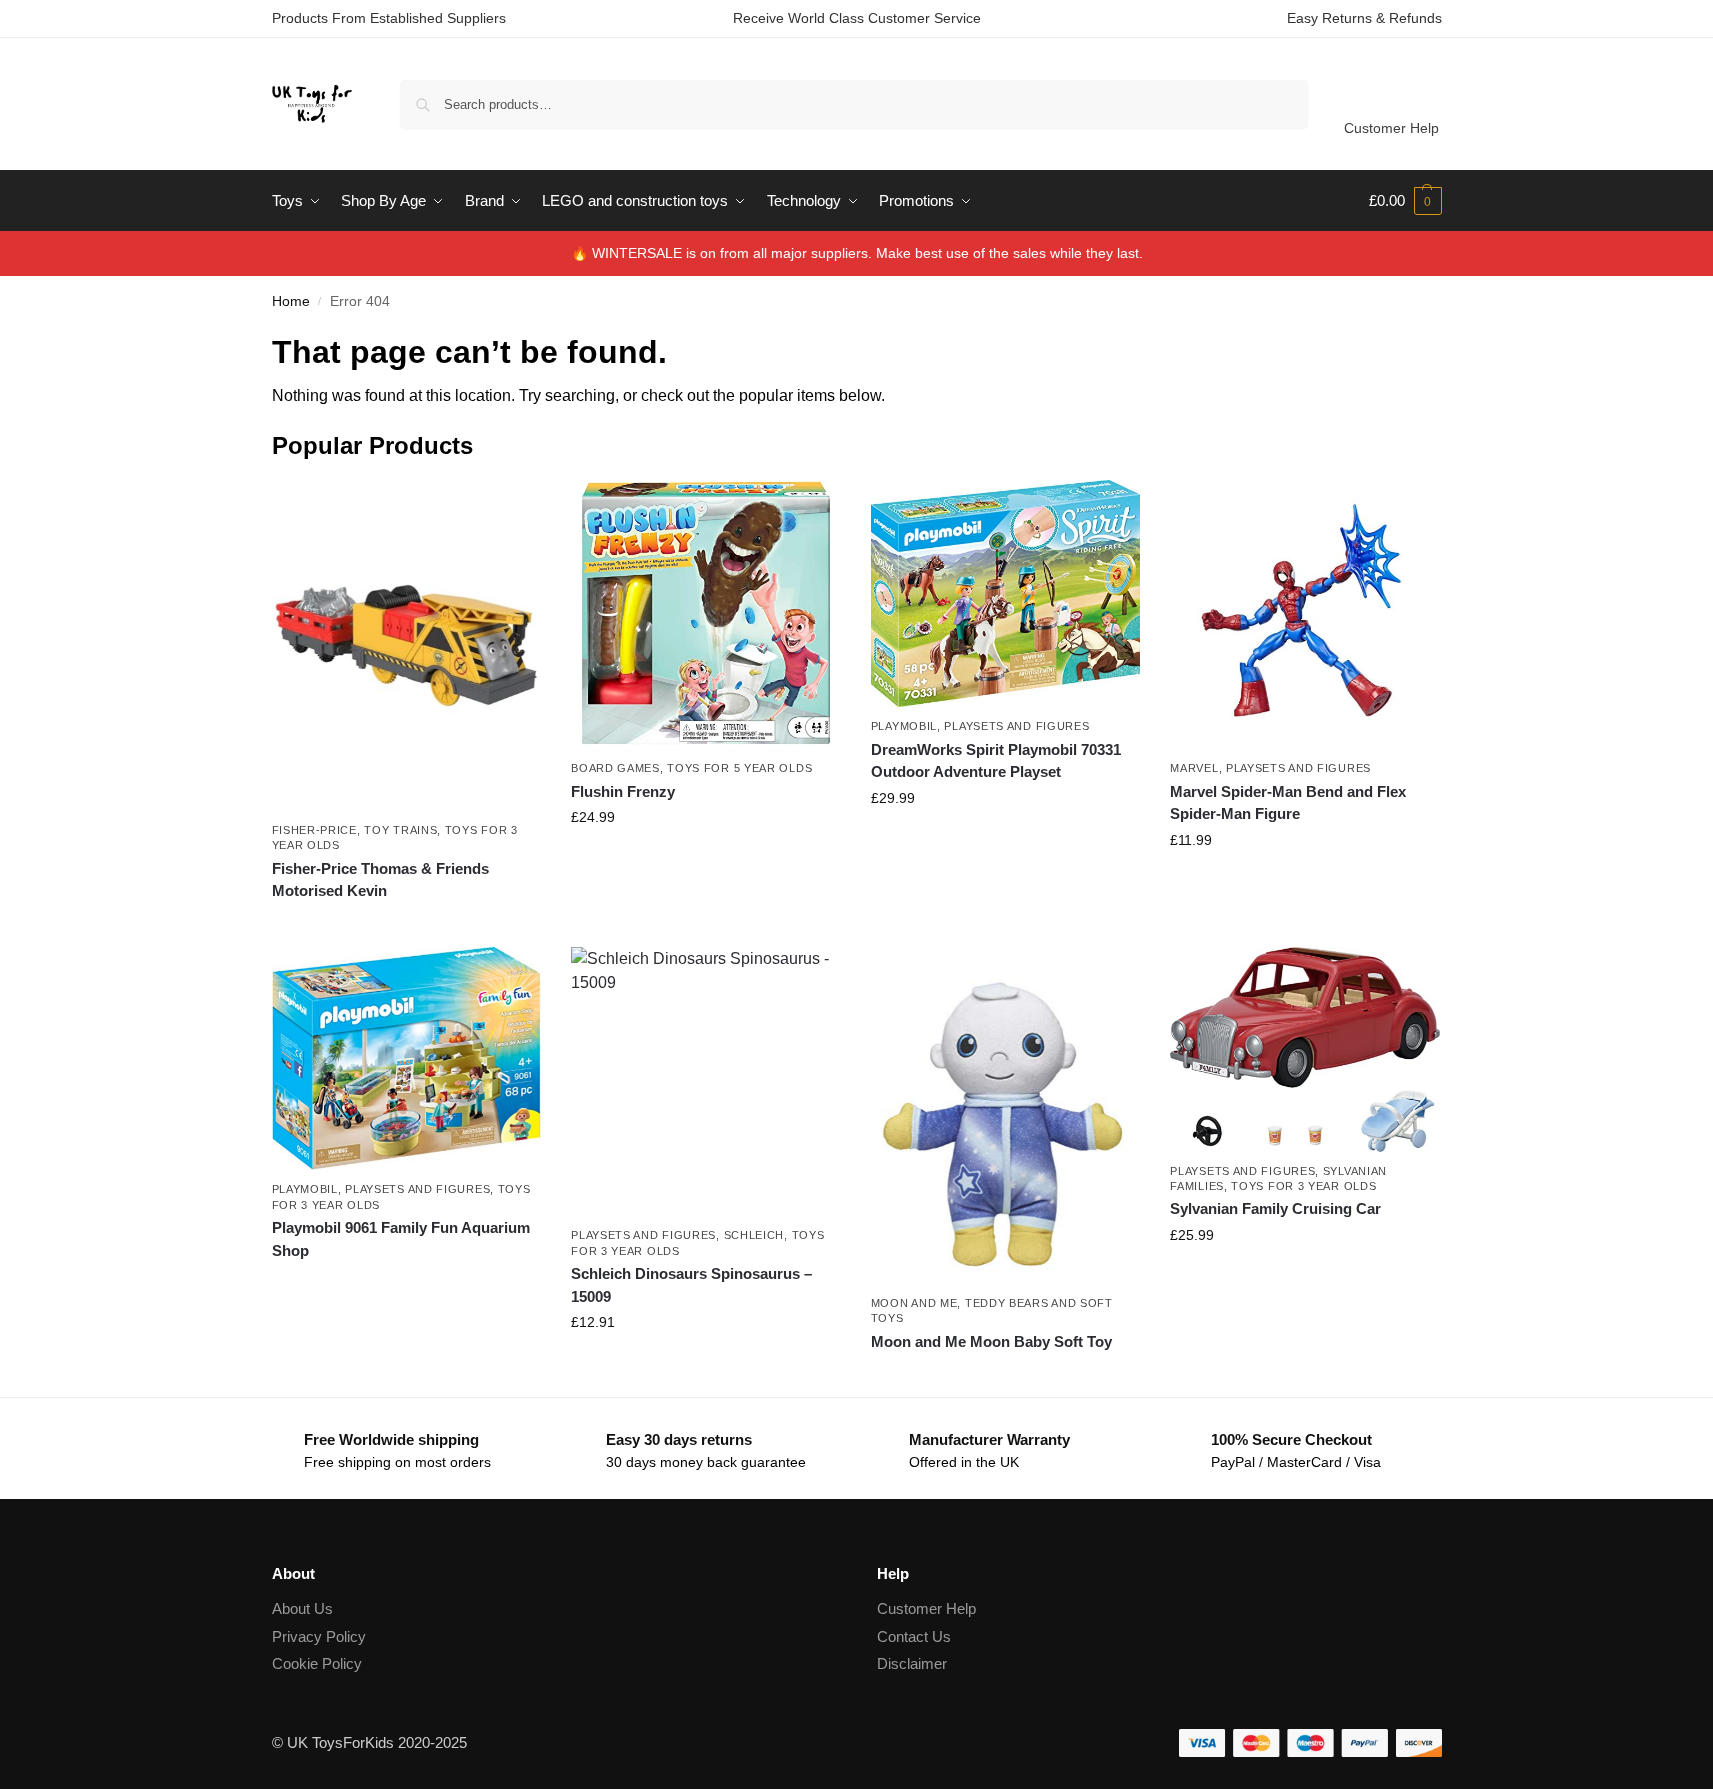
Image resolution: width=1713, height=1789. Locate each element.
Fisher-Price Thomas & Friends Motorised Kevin (380, 880)
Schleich (754, 1235)
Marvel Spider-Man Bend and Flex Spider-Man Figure (1288, 803)
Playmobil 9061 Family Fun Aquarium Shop (401, 1239)
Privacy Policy (319, 1636)
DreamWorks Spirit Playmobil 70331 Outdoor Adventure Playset (996, 761)
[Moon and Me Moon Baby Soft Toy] (1006, 1115)
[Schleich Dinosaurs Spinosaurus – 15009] (706, 1082)
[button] (1405, 201)
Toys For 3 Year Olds (1303, 1186)
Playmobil (904, 726)
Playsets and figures (1016, 726)
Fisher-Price (314, 830)
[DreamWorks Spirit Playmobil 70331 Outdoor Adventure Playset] (1006, 594)
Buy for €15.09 (706, 1365)
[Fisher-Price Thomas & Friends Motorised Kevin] (407, 645)
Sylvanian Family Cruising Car (1275, 1208)
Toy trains (400, 830)
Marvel (1194, 768)
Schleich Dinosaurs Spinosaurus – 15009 (691, 1285)
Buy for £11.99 (1305, 883)
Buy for (406, 927)
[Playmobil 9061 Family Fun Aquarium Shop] (407, 1059)
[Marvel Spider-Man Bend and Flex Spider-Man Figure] (1305, 615)
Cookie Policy (317, 1663)
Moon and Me (914, 1303)
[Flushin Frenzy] (706, 615)
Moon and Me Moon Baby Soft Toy (991, 1341)
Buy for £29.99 (1006, 841)
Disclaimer (912, 1663)
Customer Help (1391, 128)
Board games (615, 768)
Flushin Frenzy (623, 791)
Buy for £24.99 (706, 860)
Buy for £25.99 (1305, 1278)
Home (291, 301)
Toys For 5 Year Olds (739, 768)
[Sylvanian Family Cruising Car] (1305, 1049)
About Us (302, 1608)
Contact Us (914, 1636)
